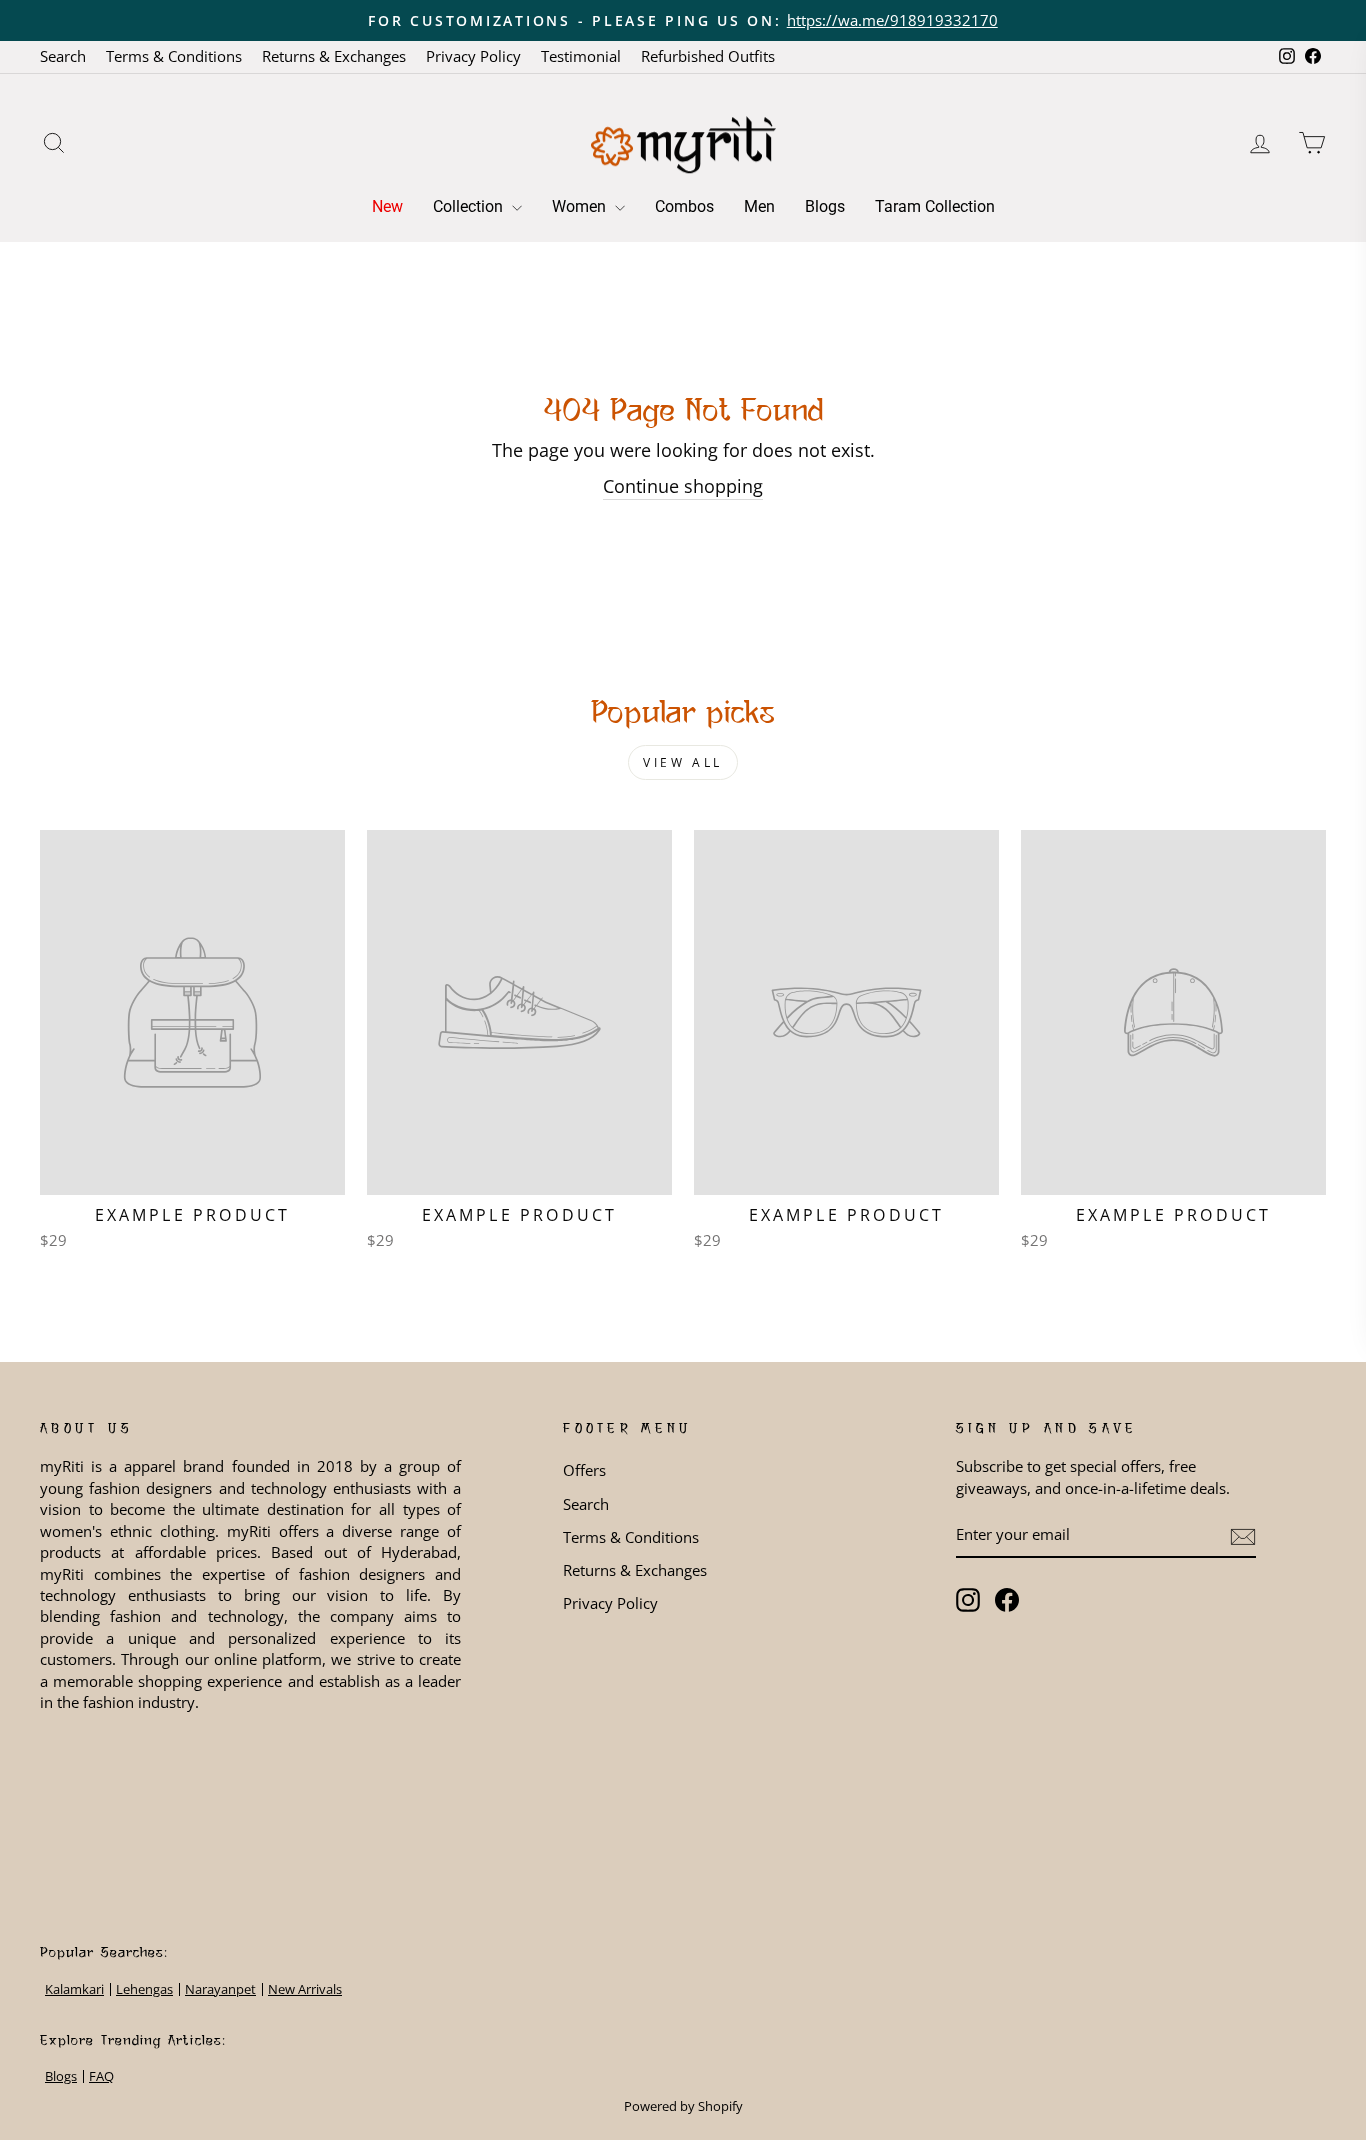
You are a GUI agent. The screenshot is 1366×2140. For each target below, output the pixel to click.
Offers (584, 1470)
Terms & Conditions (174, 56)
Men (759, 206)
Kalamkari (74, 1989)
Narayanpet (220, 1989)
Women (581, 206)
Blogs (825, 206)
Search (63, 56)
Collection (470, 206)
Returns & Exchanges (334, 56)
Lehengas (144, 1989)
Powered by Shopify (683, 2106)
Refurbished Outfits (708, 56)
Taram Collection (935, 206)
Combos (684, 206)
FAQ (101, 2076)
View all (683, 762)
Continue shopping (683, 486)
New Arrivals (305, 1989)
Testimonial (581, 56)
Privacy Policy (473, 56)
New (387, 206)
